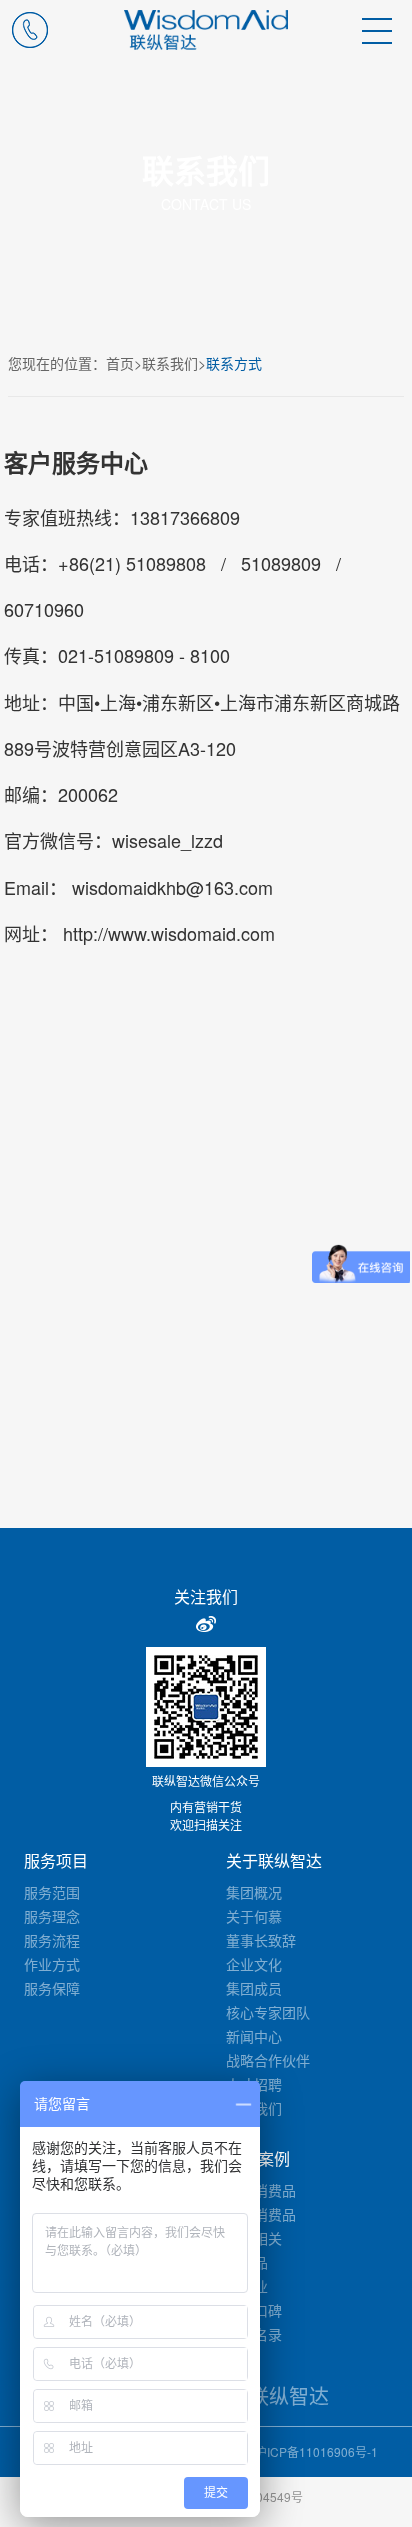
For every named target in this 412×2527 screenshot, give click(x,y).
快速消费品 (261, 2190)
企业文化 (254, 1964)
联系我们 (170, 363)
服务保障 (52, 1988)
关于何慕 (254, 1916)
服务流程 (52, 1940)
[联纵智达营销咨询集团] (206, 30)
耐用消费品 (261, 2214)
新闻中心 (254, 2036)
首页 (120, 363)
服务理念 (52, 1916)
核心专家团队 (268, 2012)
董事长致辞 (261, 1940)
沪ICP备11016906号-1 (316, 2451)
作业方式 (52, 1964)
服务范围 (52, 1892)
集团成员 (254, 1988)
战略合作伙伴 (268, 2060)
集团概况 (254, 1892)
